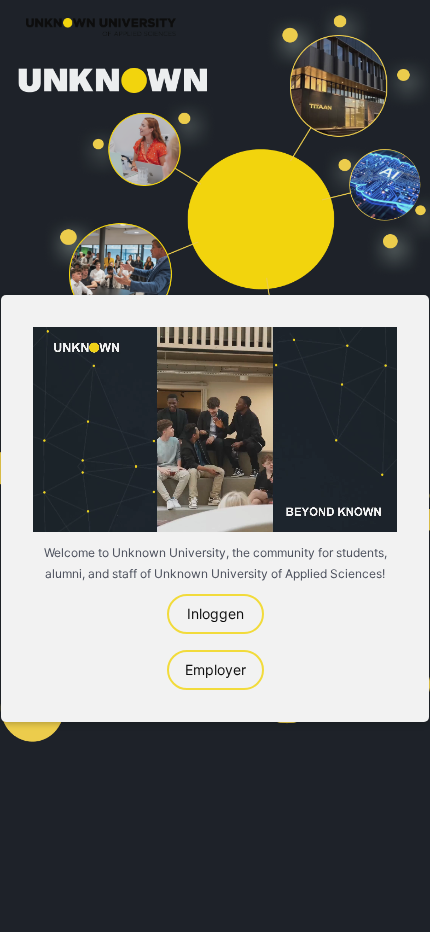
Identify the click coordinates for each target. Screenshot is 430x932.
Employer (215, 669)
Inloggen (215, 613)
